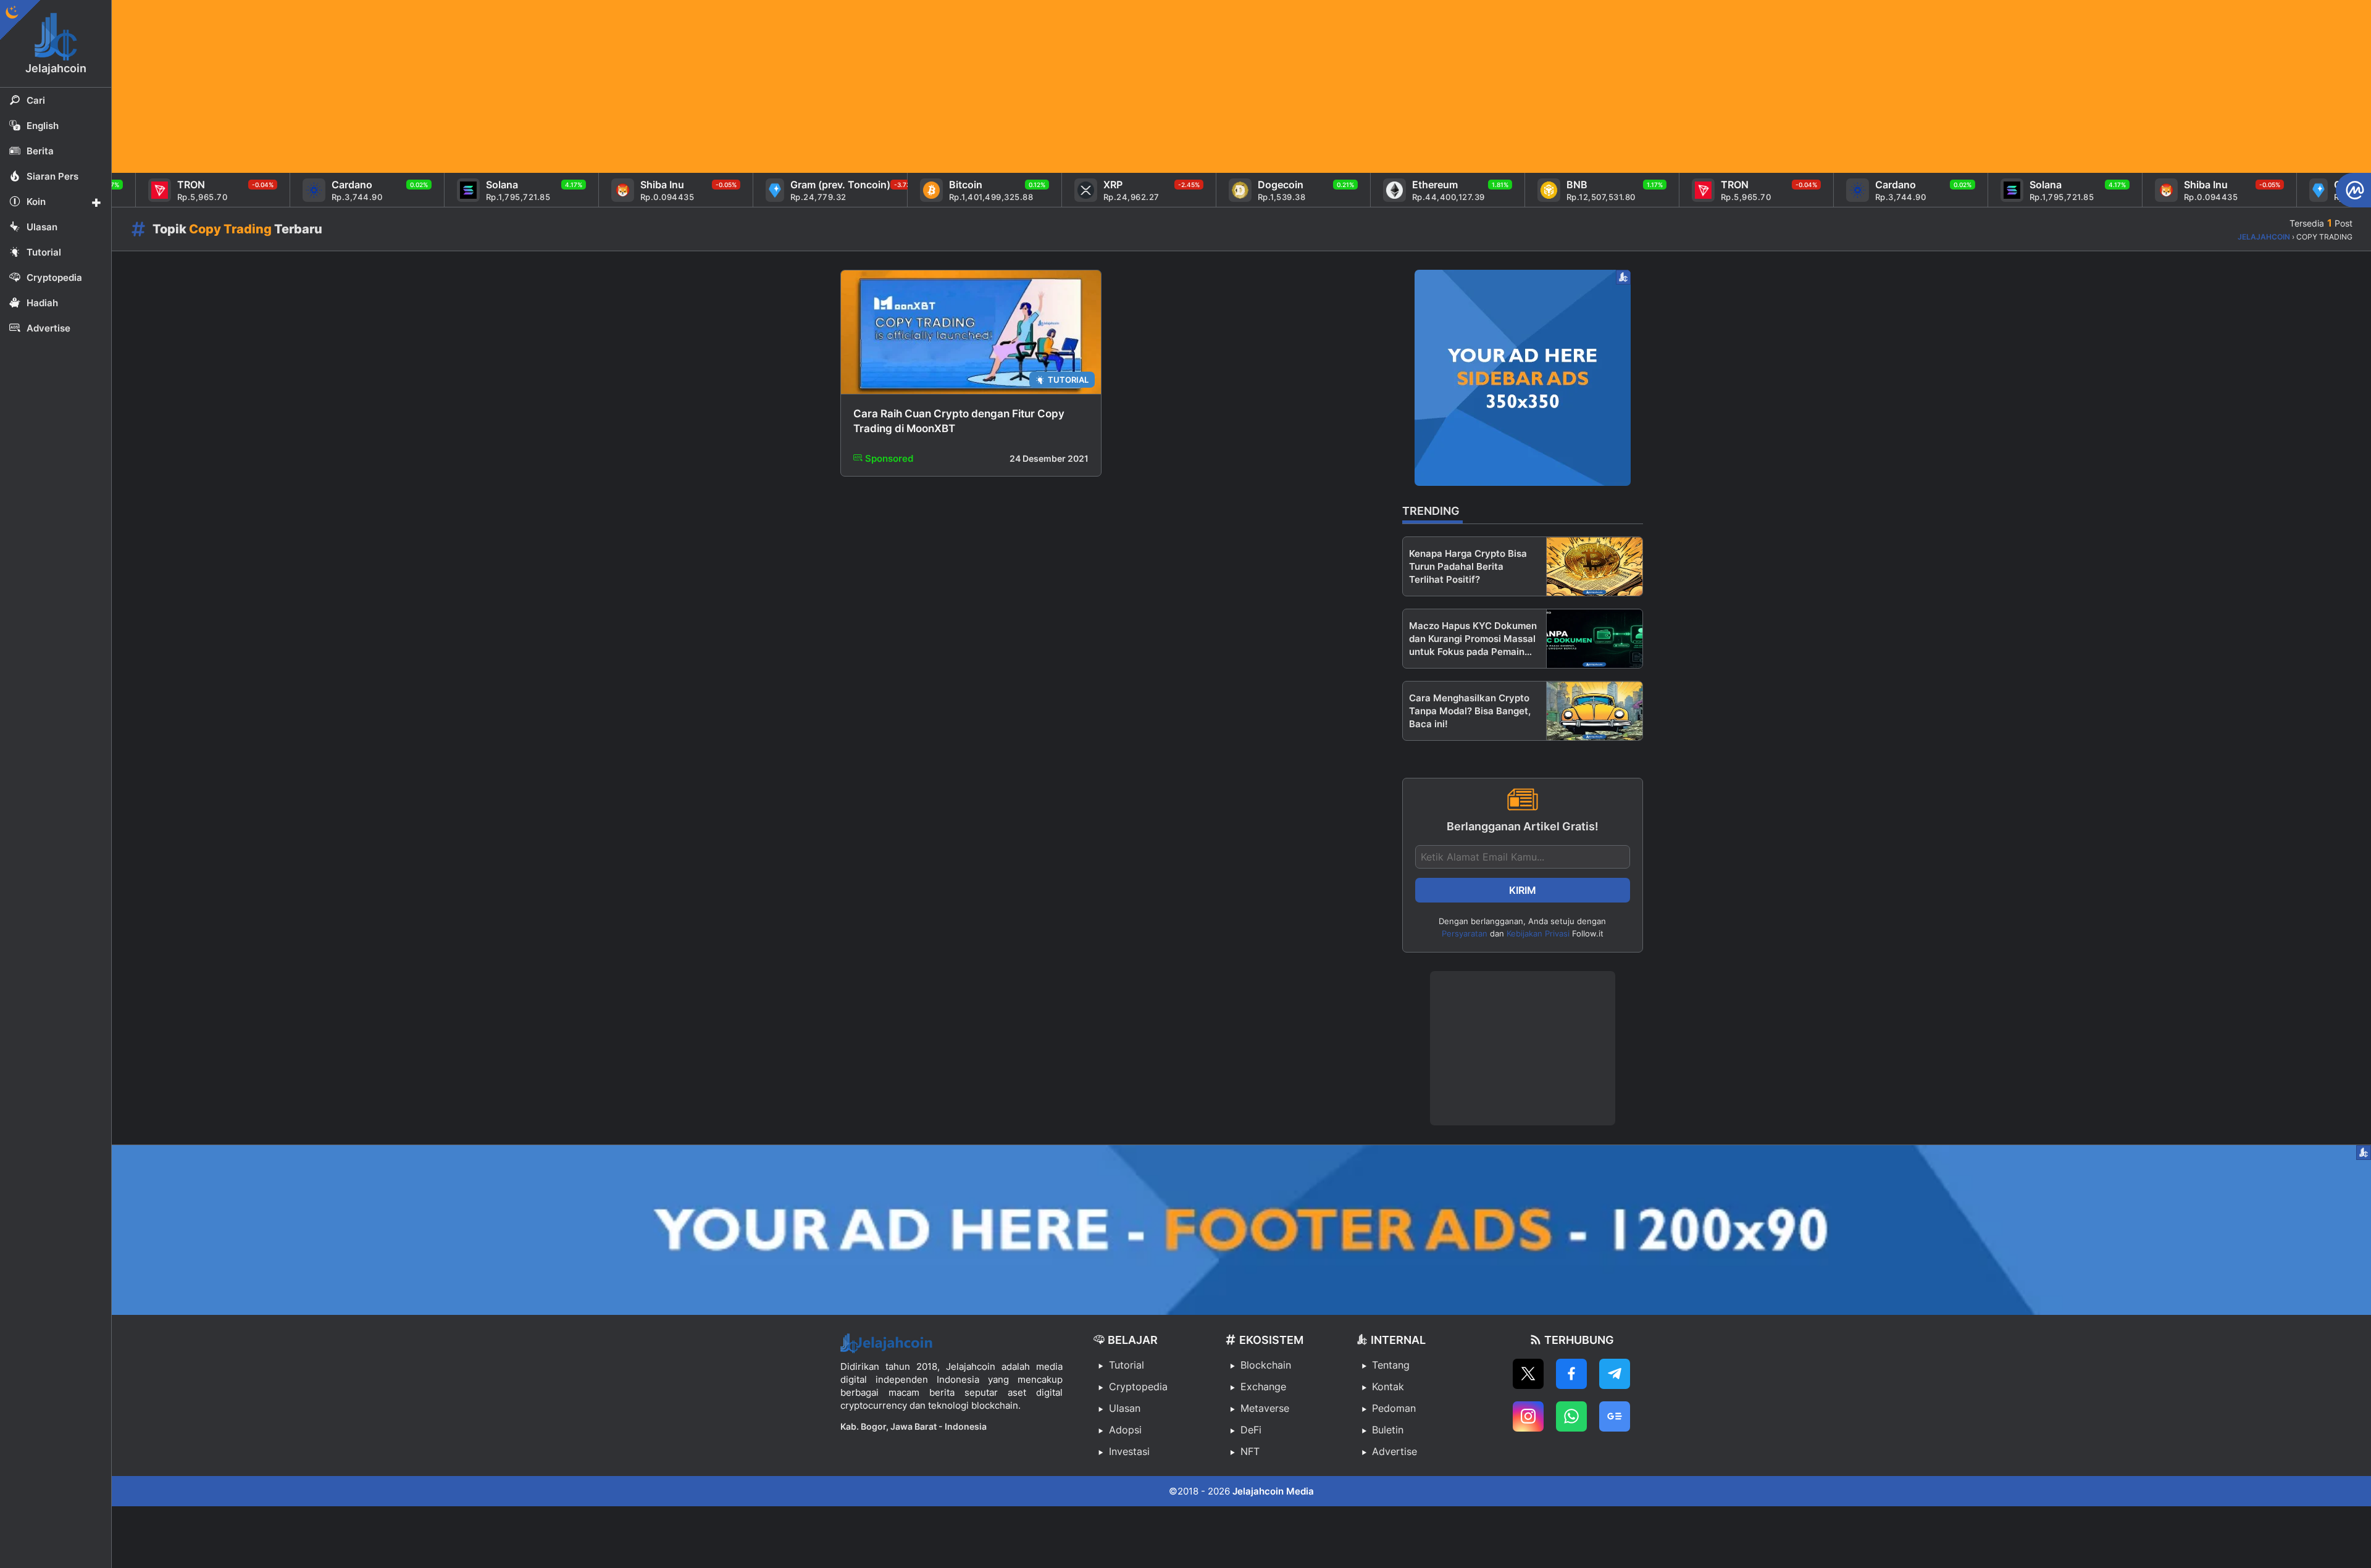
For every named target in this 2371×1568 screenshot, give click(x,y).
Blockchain (1266, 1365)
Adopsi (1125, 1430)
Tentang (1391, 1365)
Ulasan (1125, 1408)
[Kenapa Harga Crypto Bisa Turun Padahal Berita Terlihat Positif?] (1595, 566)
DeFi (1251, 1430)
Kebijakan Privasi (1538, 933)
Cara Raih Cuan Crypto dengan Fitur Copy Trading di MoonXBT (959, 421)
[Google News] (1615, 1416)
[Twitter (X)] (1528, 1374)
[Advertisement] (482, 86)
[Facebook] (1571, 1374)
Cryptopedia (1138, 1387)
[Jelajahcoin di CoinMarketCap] (2353, 190)
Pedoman (1394, 1408)
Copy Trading (230, 229)
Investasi (1129, 1451)
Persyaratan (1465, 933)
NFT (1250, 1451)
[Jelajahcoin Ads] (1523, 378)
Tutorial (1127, 1365)
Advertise (1395, 1451)
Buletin (1388, 1430)
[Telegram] (1615, 1374)
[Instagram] (1528, 1416)
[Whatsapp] (1571, 1416)
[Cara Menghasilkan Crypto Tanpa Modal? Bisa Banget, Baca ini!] (1595, 711)
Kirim (1523, 890)
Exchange (1263, 1387)
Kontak (1388, 1387)
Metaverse (1265, 1408)
